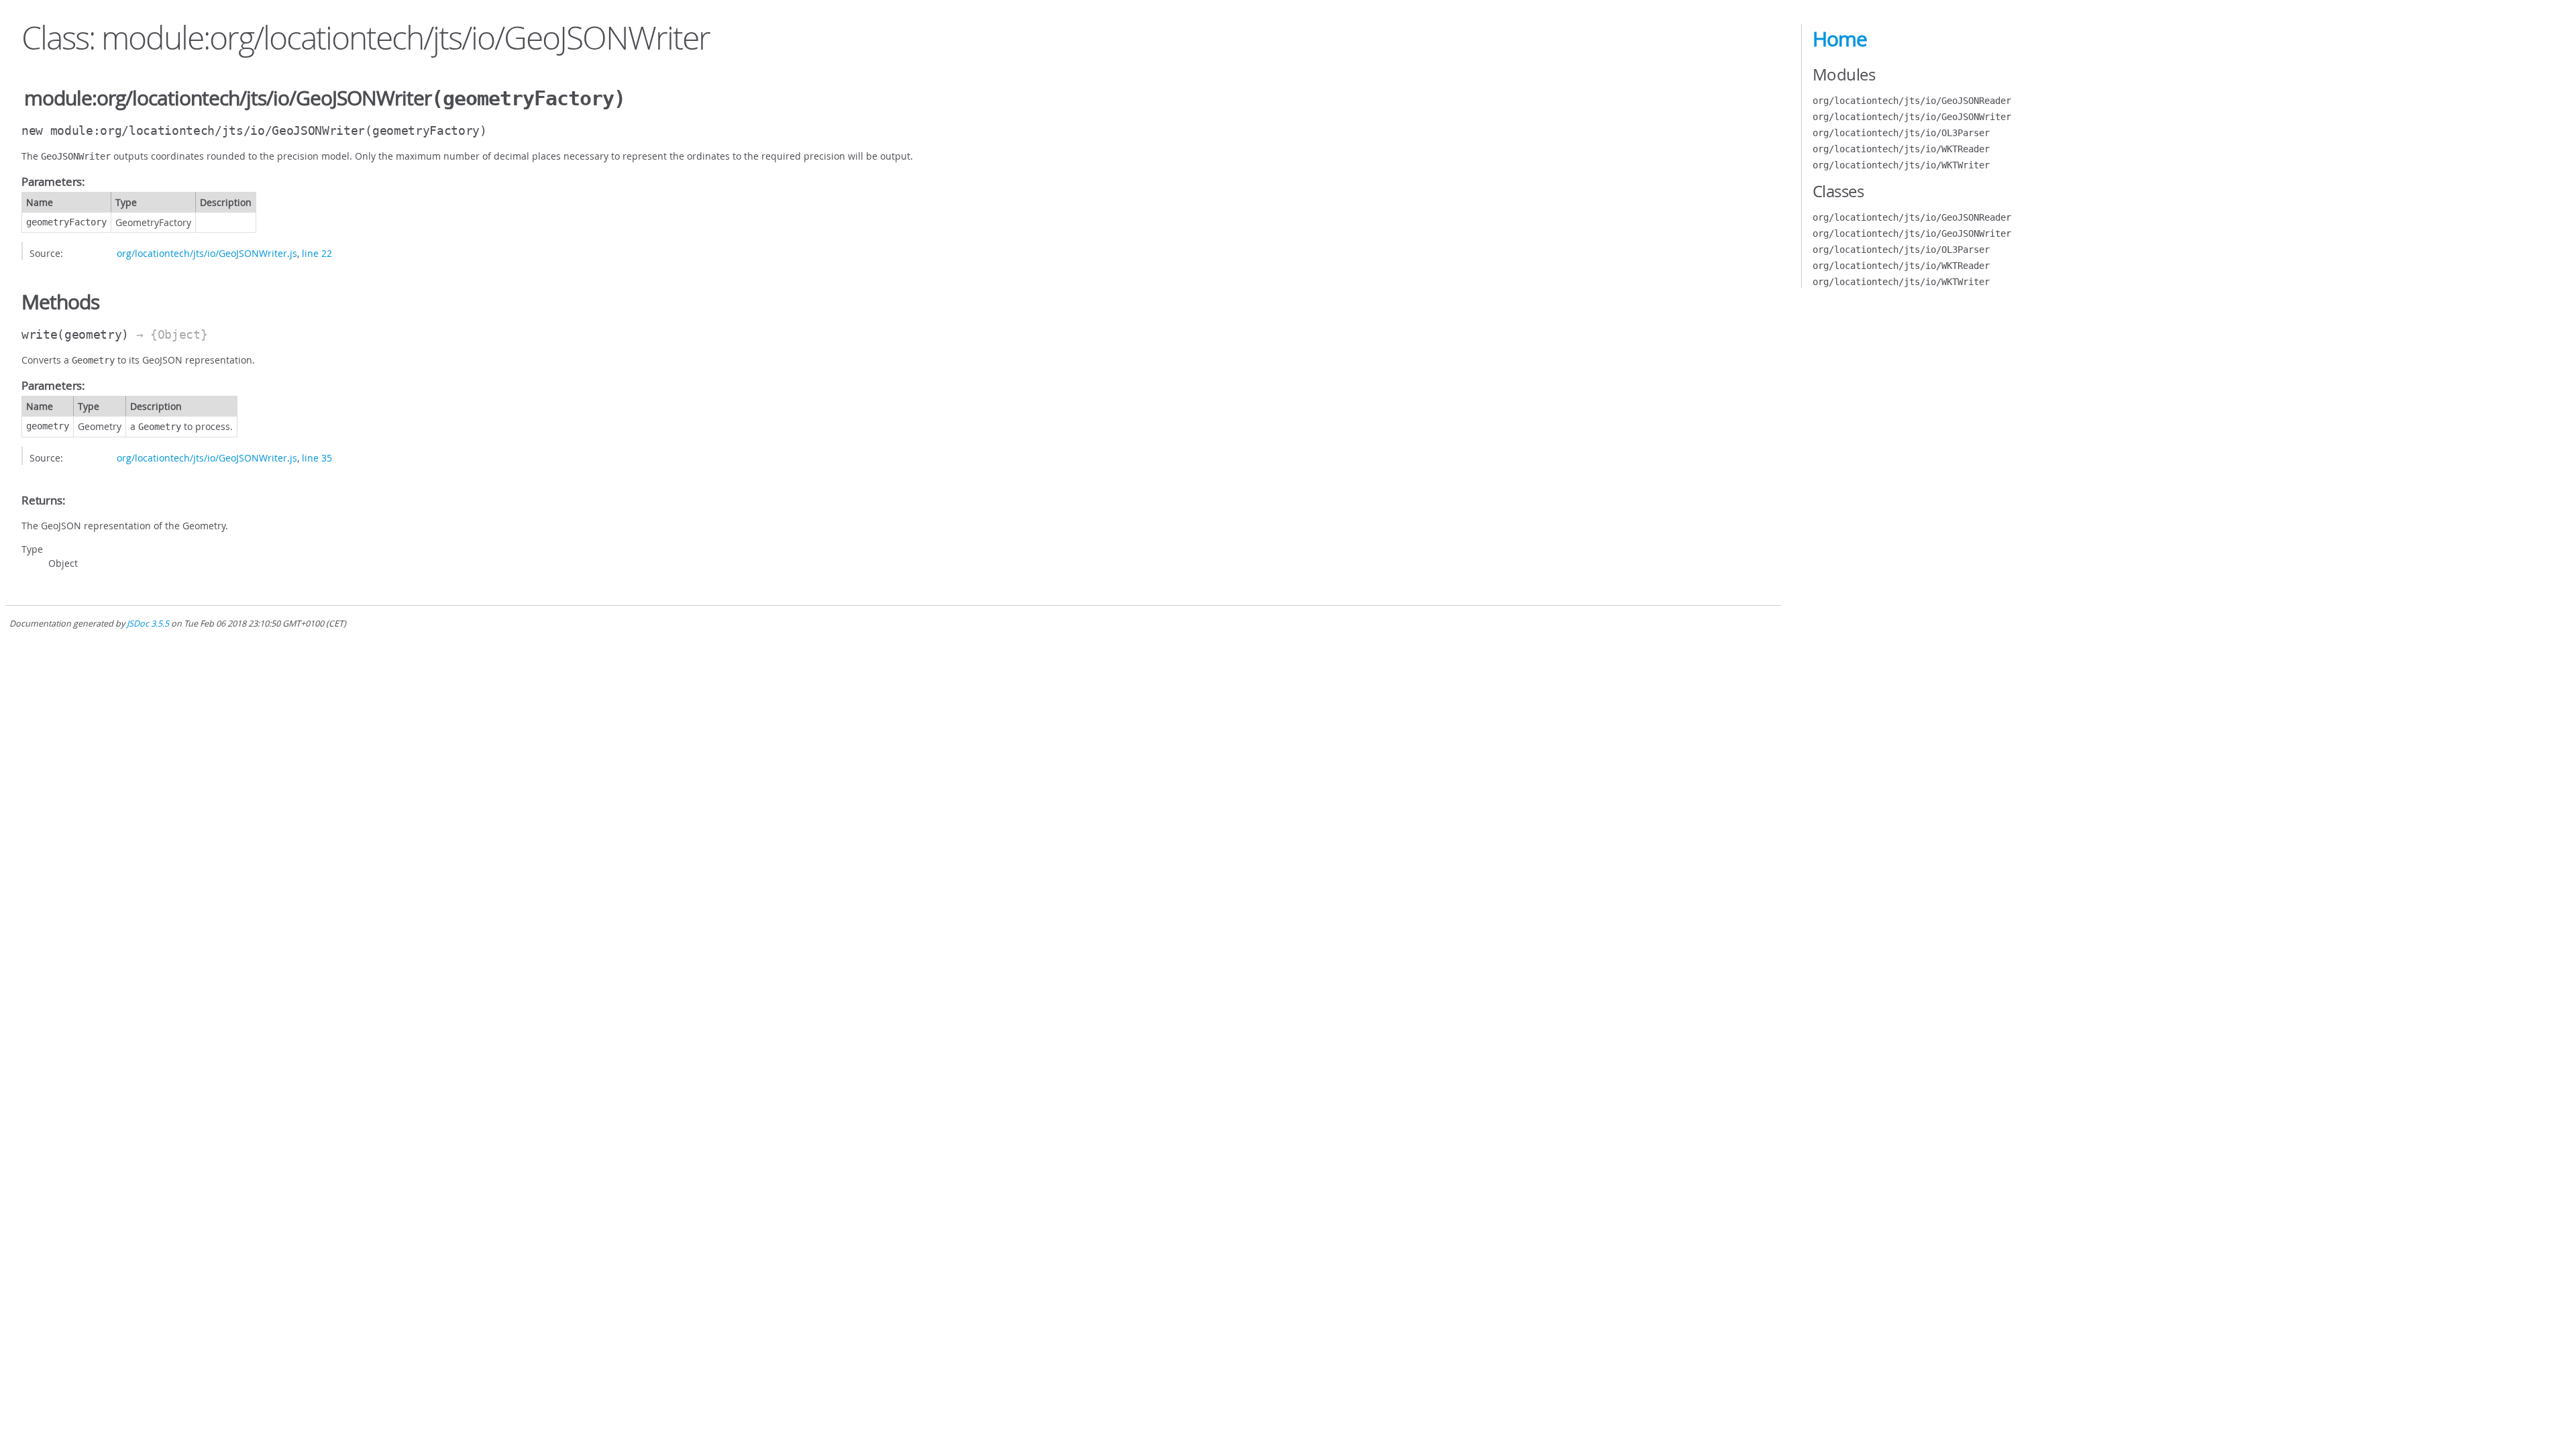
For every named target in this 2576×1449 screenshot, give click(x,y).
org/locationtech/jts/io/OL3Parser (1901, 133)
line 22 (317, 253)
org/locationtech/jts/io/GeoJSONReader (1912, 101)
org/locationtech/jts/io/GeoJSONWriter (1912, 117)
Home (1840, 39)
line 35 (317, 458)
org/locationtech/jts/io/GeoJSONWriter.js (207, 253)
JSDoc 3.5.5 (148, 624)
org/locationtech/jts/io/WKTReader (1901, 149)
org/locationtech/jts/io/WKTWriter (1901, 165)
